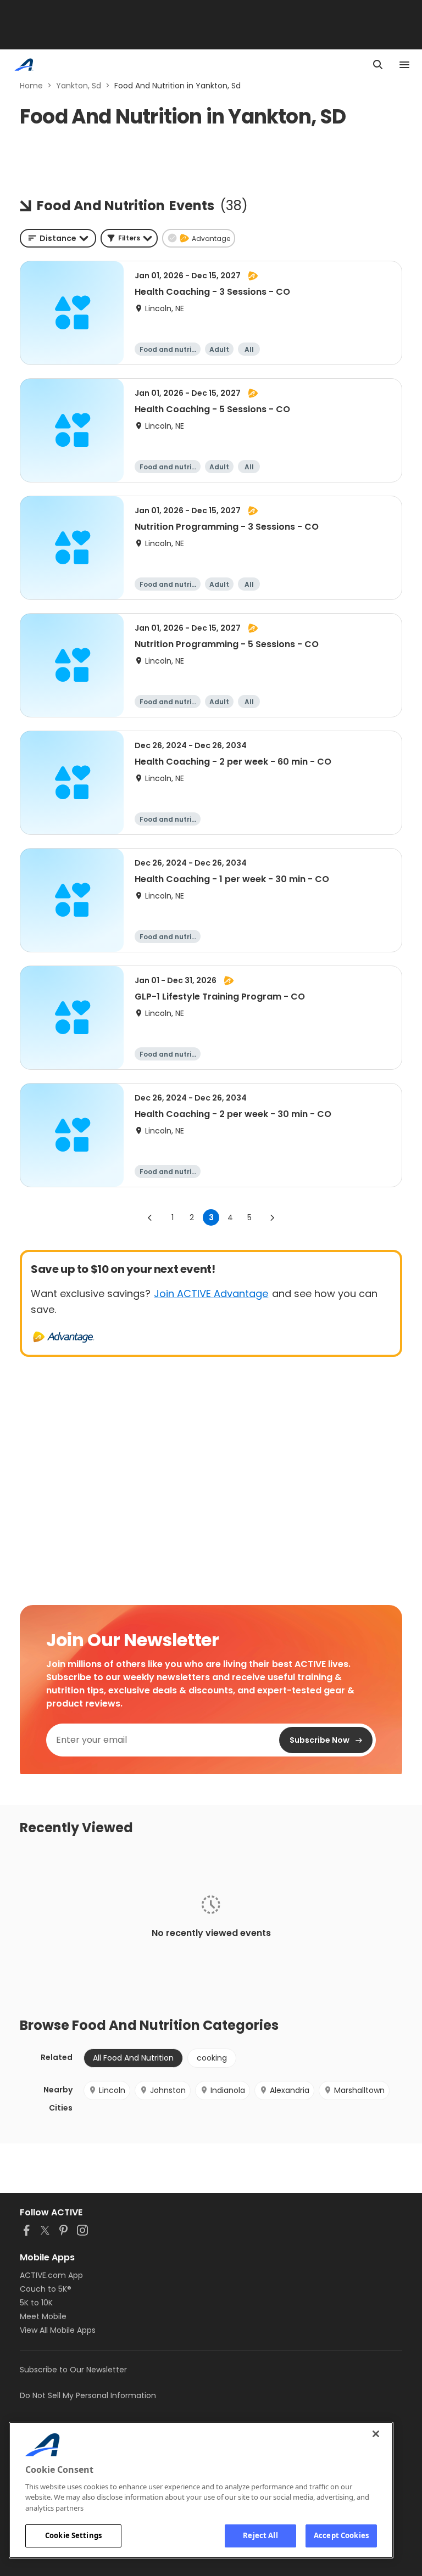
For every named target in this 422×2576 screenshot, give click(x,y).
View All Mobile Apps (58, 2330)
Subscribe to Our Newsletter (73, 2370)
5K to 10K (36, 2303)
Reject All (260, 2535)
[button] (129, 238)
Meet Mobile (43, 2316)
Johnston (168, 2090)
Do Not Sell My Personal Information (88, 2395)
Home (31, 86)
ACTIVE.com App (51, 2275)
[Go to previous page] (150, 1217)
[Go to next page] (272, 1217)
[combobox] (58, 238)
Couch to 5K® (46, 2289)
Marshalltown (359, 2090)
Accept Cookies (341, 2535)
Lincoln (112, 2090)
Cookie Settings (73, 2535)
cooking (212, 2058)
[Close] (376, 2434)
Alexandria (290, 2090)
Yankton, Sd (79, 86)
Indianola (228, 2090)
